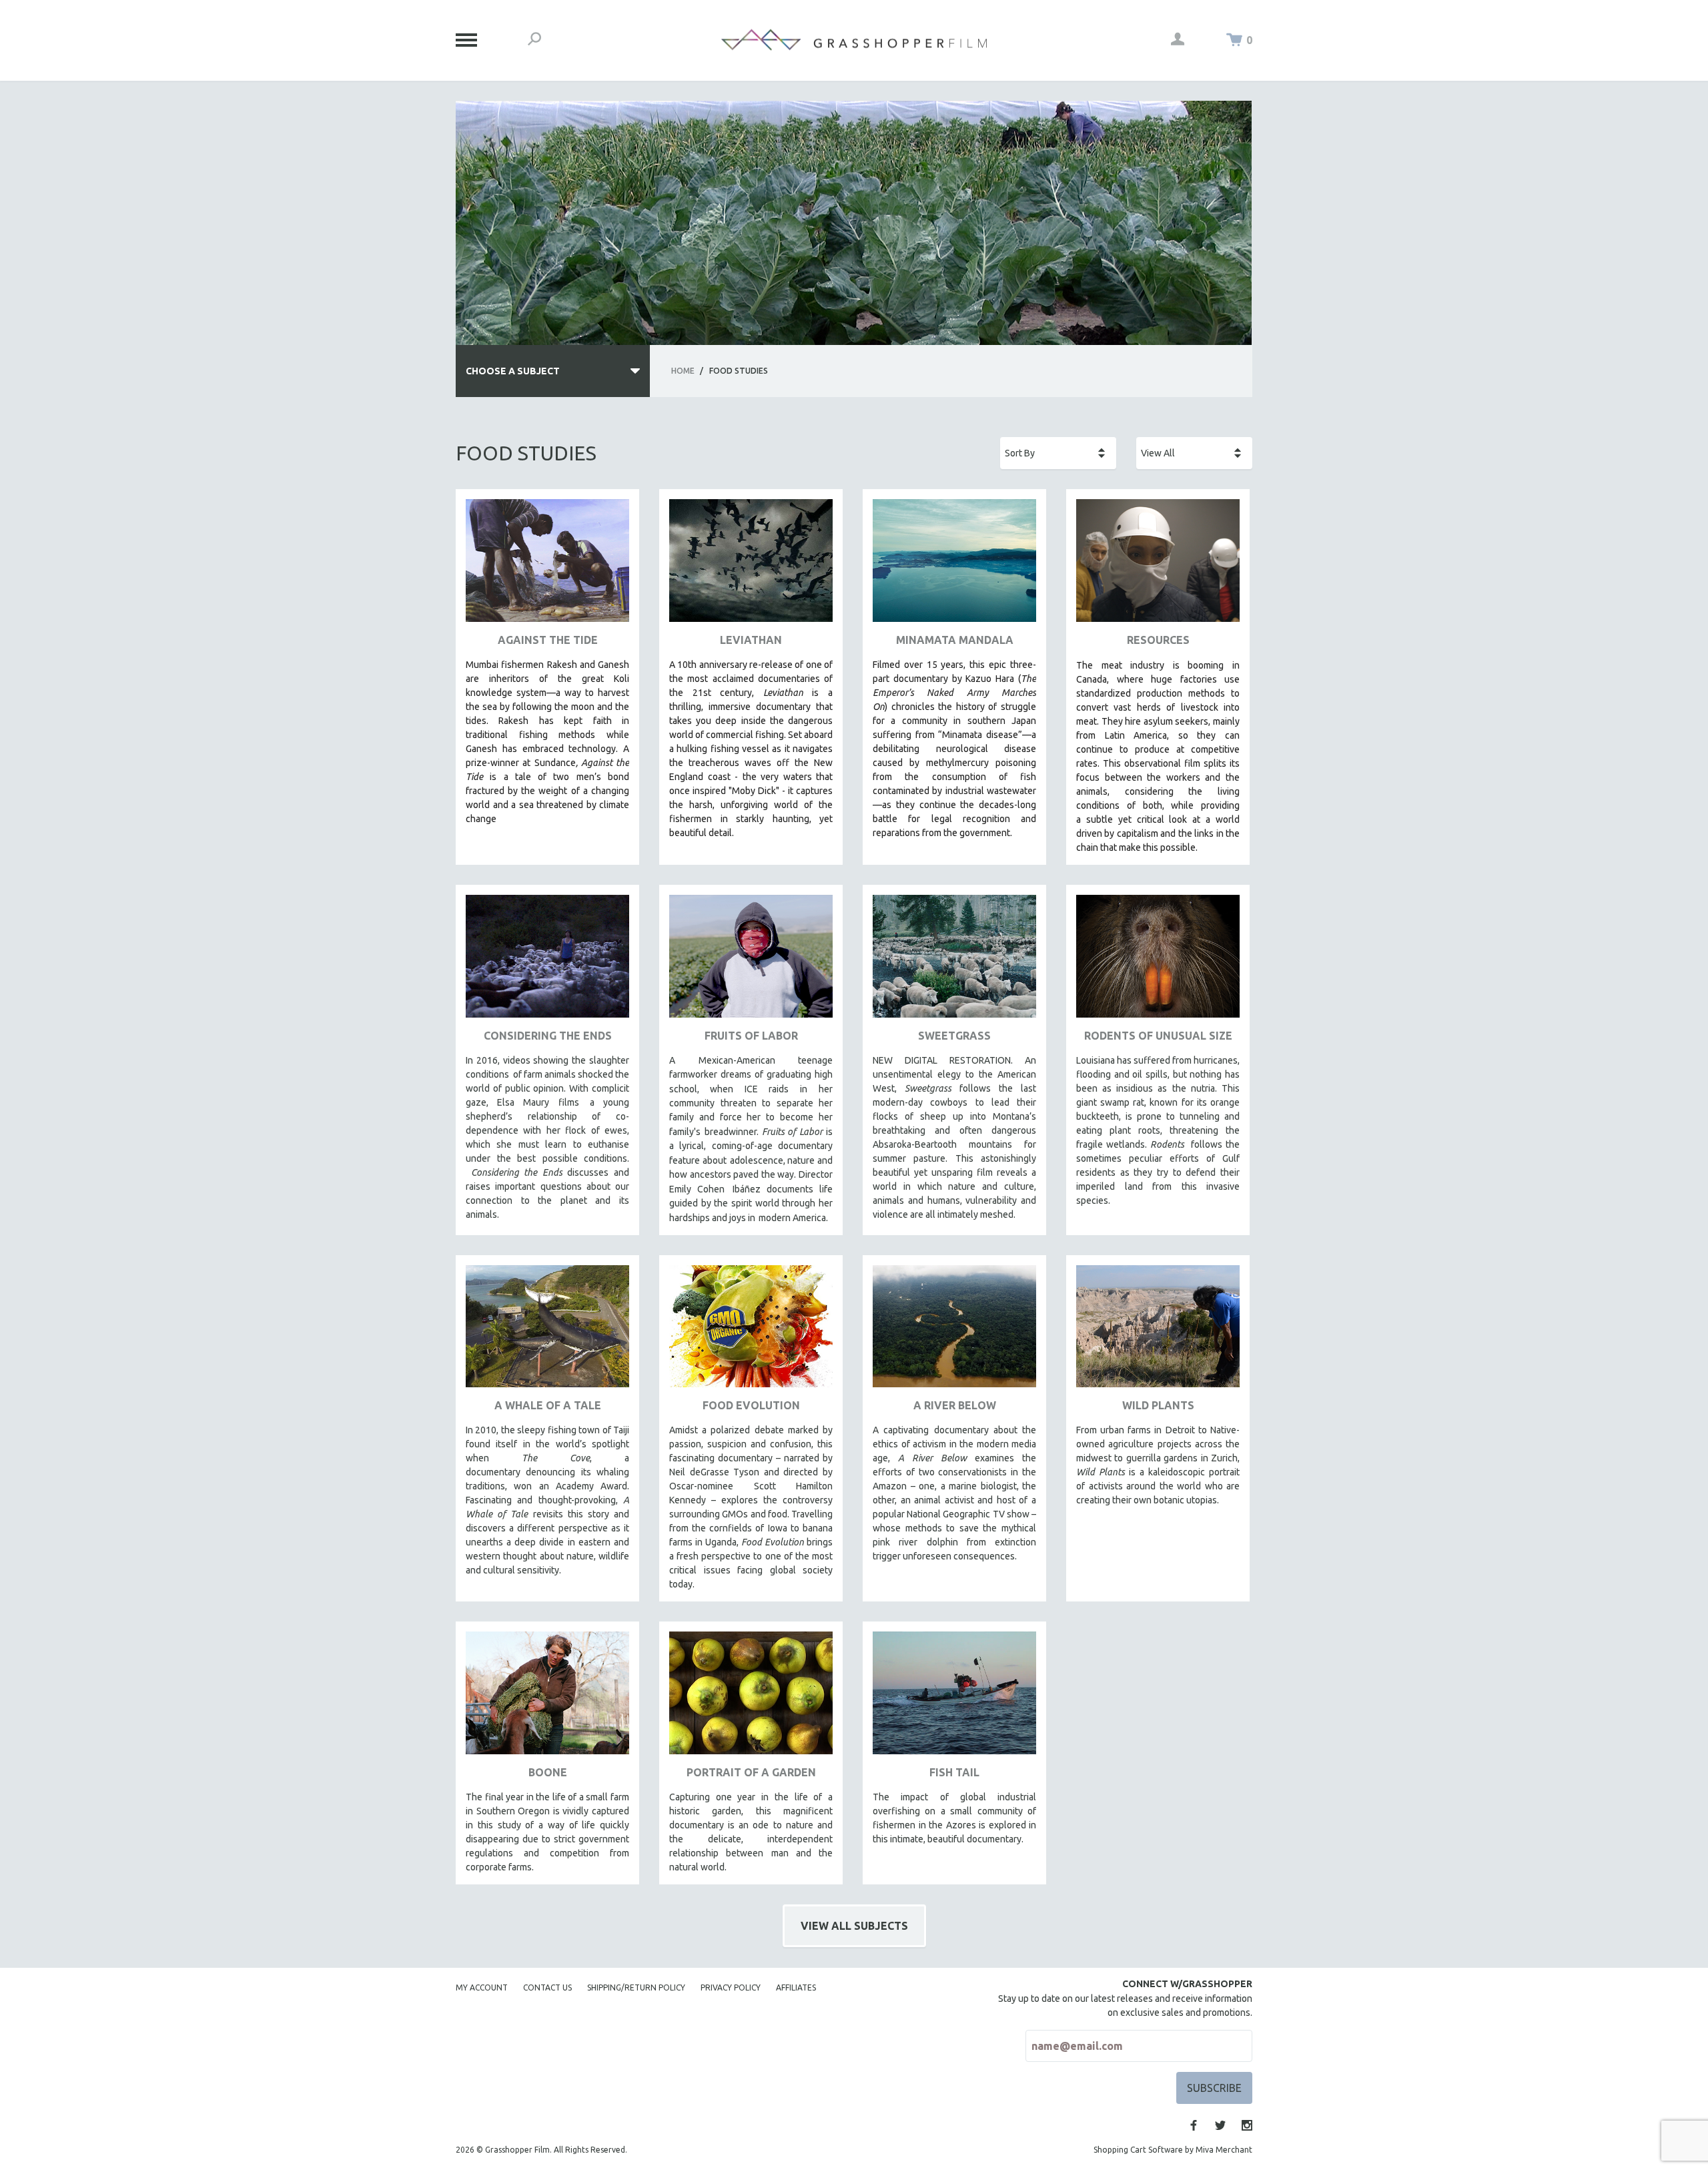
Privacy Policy (731, 1987)
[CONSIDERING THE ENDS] (547, 961)
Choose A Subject (513, 371)
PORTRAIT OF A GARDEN (751, 1772)
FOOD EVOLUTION (751, 1405)
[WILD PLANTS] (1158, 1332)
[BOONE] (547, 1698)
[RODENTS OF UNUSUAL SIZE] (1158, 961)
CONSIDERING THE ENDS (548, 1036)
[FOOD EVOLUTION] (751, 1332)
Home (683, 371)
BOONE (548, 1772)
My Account (482, 1987)
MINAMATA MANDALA (955, 640)
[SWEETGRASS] (954, 961)
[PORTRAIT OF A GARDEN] (751, 1698)
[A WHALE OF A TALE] (547, 1332)
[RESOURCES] (1158, 566)
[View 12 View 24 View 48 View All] (1194, 453)
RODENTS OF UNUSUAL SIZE (1158, 1036)
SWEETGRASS (954, 1036)
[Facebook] (1194, 2125)
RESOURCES (1158, 640)
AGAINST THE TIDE (548, 640)
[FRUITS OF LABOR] (751, 961)
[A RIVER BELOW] (954, 1332)
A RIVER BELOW (955, 1405)
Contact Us (547, 1987)
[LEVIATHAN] (751, 566)
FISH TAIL (954, 1772)
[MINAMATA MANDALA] (954, 566)
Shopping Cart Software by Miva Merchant (1173, 2150)
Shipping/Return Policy (636, 1987)
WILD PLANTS (1158, 1405)
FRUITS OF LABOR (751, 1036)
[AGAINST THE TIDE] (547, 566)
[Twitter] (1220, 2125)
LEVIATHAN (751, 640)
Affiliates (796, 1987)
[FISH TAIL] (954, 1698)
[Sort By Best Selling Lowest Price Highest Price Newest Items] (1058, 453)
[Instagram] (1247, 2125)
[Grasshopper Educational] (854, 40)
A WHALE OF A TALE (548, 1405)
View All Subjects (854, 1926)
